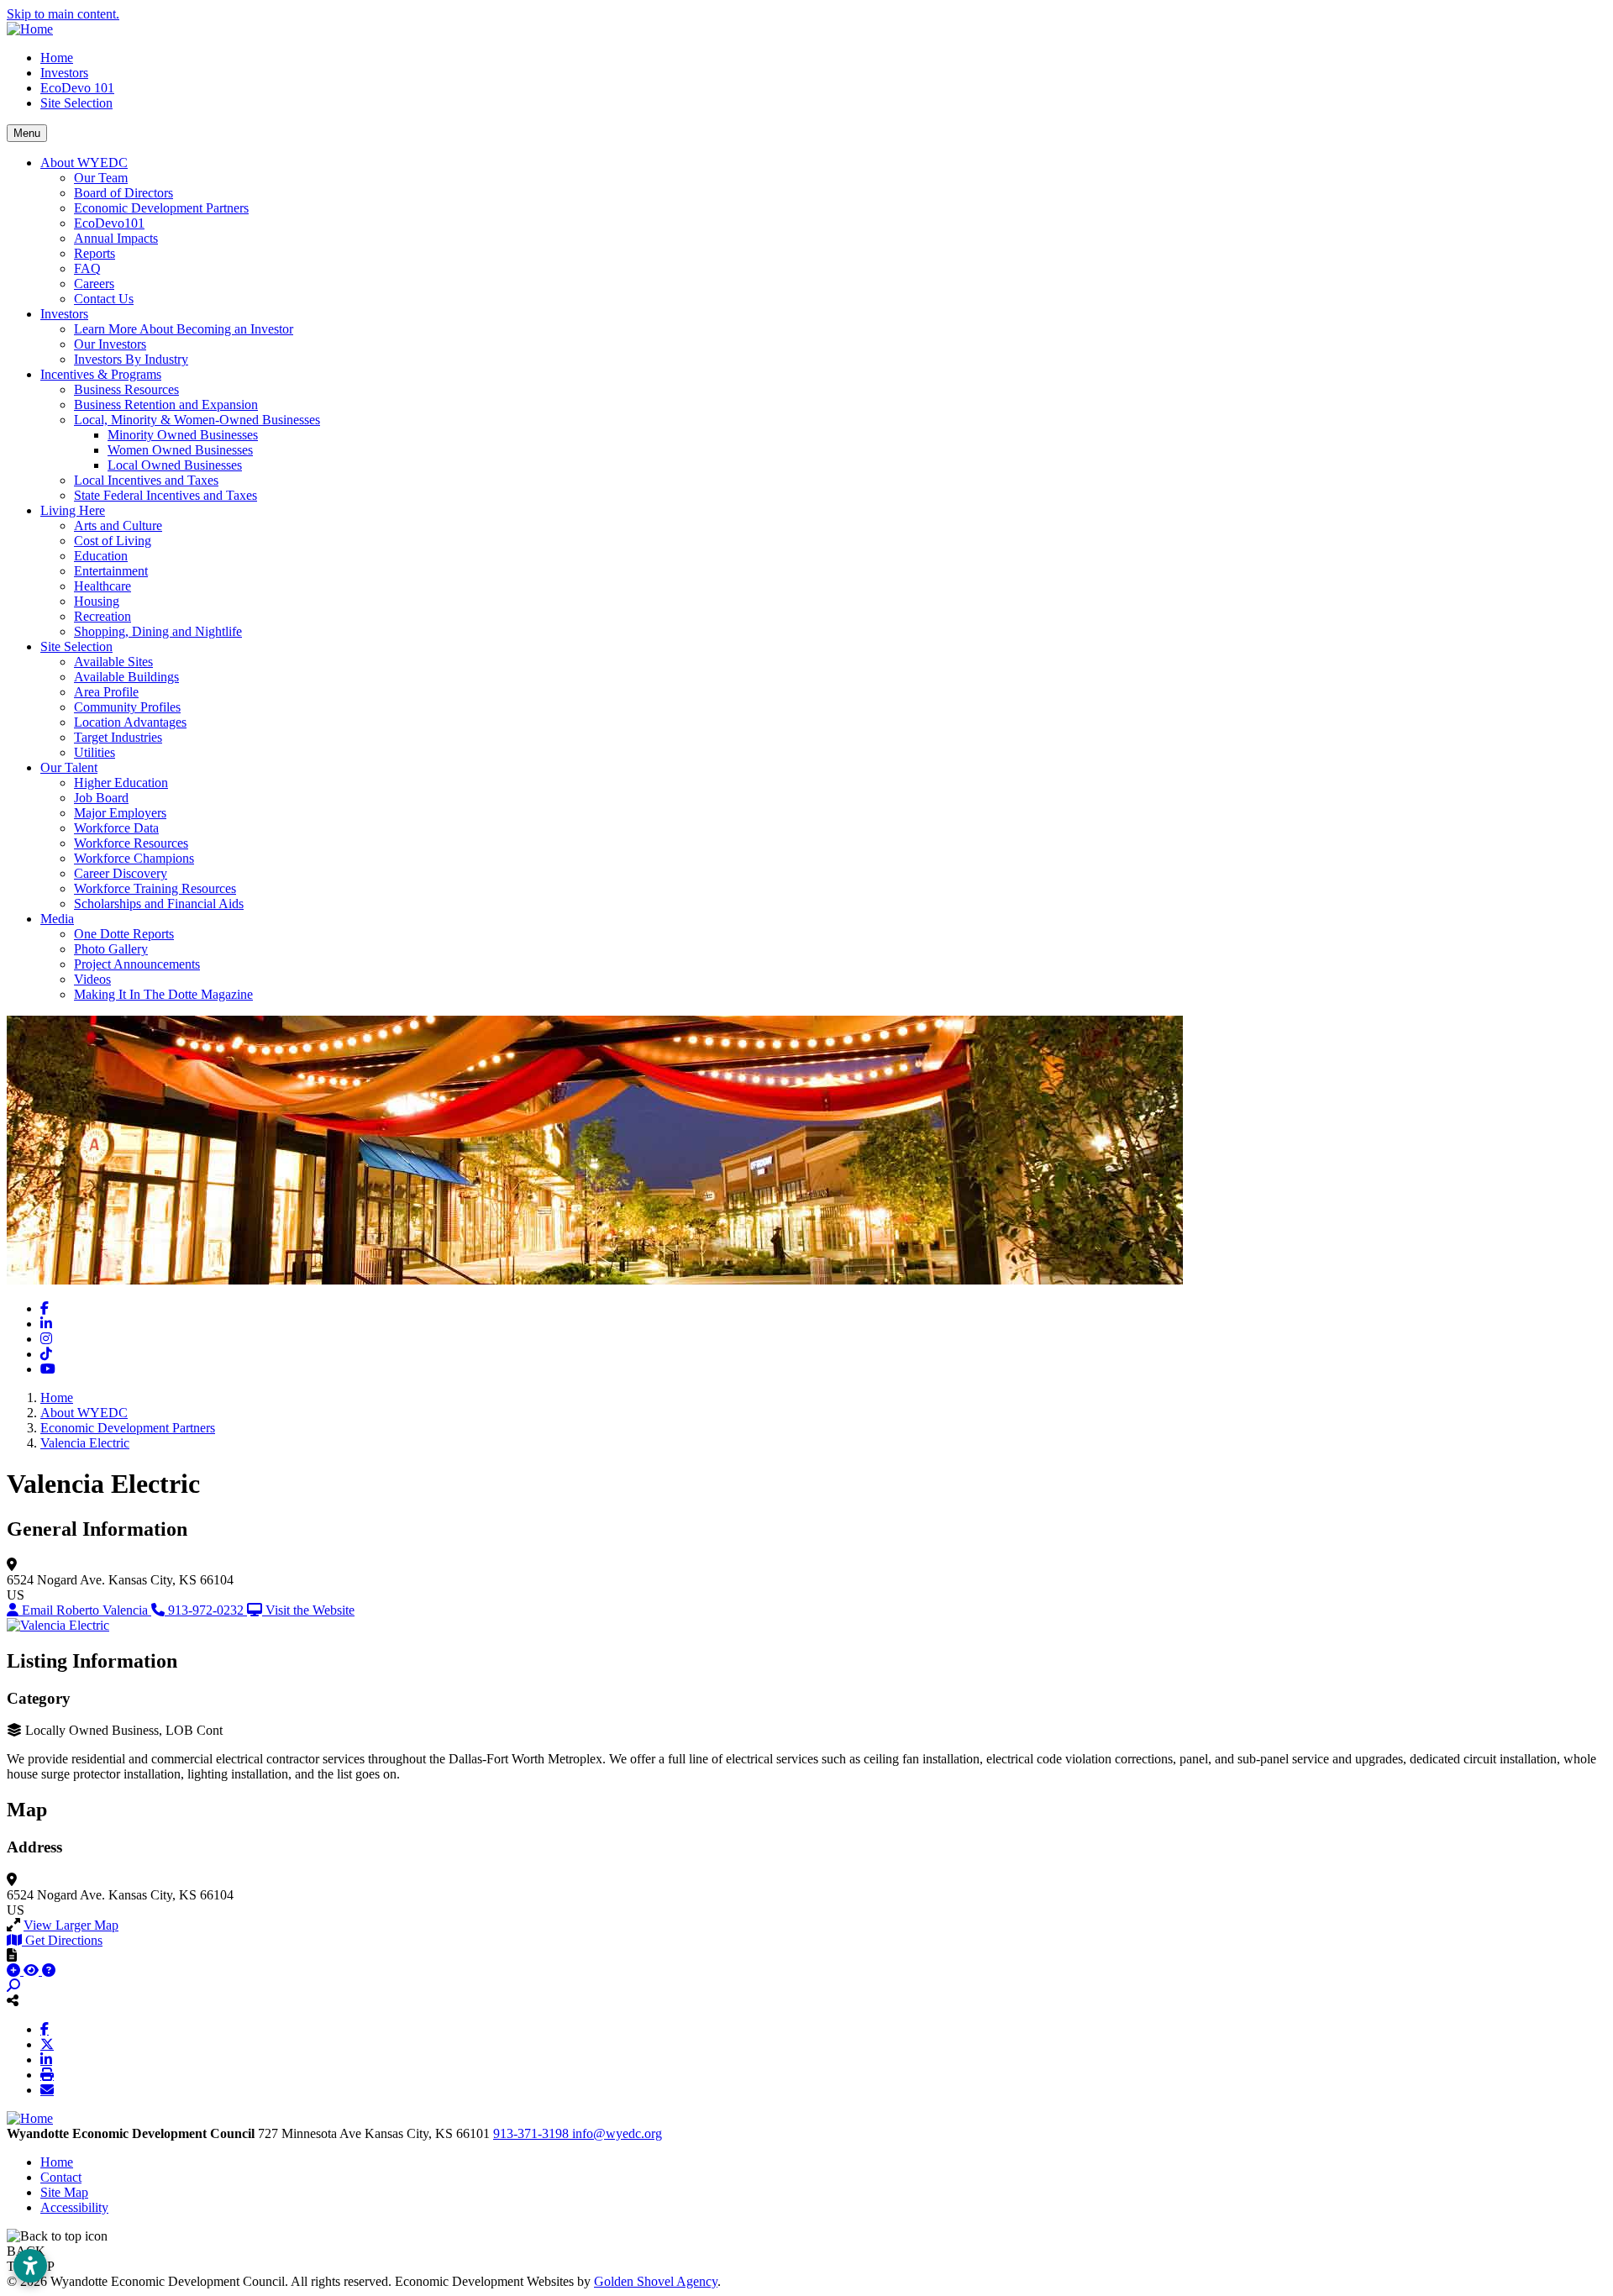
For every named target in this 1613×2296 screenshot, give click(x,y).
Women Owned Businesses (180, 450)
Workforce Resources (131, 843)
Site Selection (76, 103)
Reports (95, 253)
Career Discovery (121, 873)
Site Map (64, 2192)
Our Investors (110, 344)
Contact (61, 2177)
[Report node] (12, 1955)
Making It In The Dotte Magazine (163, 994)
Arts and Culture (118, 525)
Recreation (102, 616)
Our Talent (69, 767)
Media (57, 919)
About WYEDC (84, 163)
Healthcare (102, 586)
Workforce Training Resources (155, 888)
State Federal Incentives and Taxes (166, 495)
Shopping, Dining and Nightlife (158, 631)
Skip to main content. (63, 14)
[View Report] (33, 1970)
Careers (94, 284)
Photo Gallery (111, 949)
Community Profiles (127, 707)
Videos (92, 979)
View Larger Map (71, 1925)
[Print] (47, 2074)
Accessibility (74, 2207)
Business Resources (126, 389)
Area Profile (106, 692)
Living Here (73, 510)
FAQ (87, 268)
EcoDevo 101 (77, 88)
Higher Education (121, 783)
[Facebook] (45, 2029)
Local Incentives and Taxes (146, 480)
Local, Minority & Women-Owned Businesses (197, 420)
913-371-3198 (533, 2133)
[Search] (13, 1986)
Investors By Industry (131, 359)
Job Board (101, 798)
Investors (64, 73)
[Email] (47, 2089)
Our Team (101, 178)
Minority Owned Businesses (183, 435)
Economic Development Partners (161, 208)
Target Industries (118, 737)
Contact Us (104, 299)
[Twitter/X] (47, 2044)
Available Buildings (126, 677)
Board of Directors (123, 193)
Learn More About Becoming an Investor (184, 329)
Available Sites (113, 662)
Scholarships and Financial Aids (159, 904)
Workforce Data (116, 828)
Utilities (95, 752)
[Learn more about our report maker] (49, 1970)
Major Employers (120, 813)
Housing (97, 601)
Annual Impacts (116, 238)
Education (101, 556)
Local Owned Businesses (175, 465)
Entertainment (111, 571)
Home (57, 58)
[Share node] (13, 2000)
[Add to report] (15, 1970)
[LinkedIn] (46, 2059)
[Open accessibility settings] (30, 2266)
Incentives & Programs (101, 374)
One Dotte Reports (124, 934)
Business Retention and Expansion (166, 405)
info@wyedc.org (617, 2133)
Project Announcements (137, 964)
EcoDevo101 (109, 223)
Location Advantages (130, 722)
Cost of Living (113, 541)
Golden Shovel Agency (656, 2281)
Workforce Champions (134, 858)
